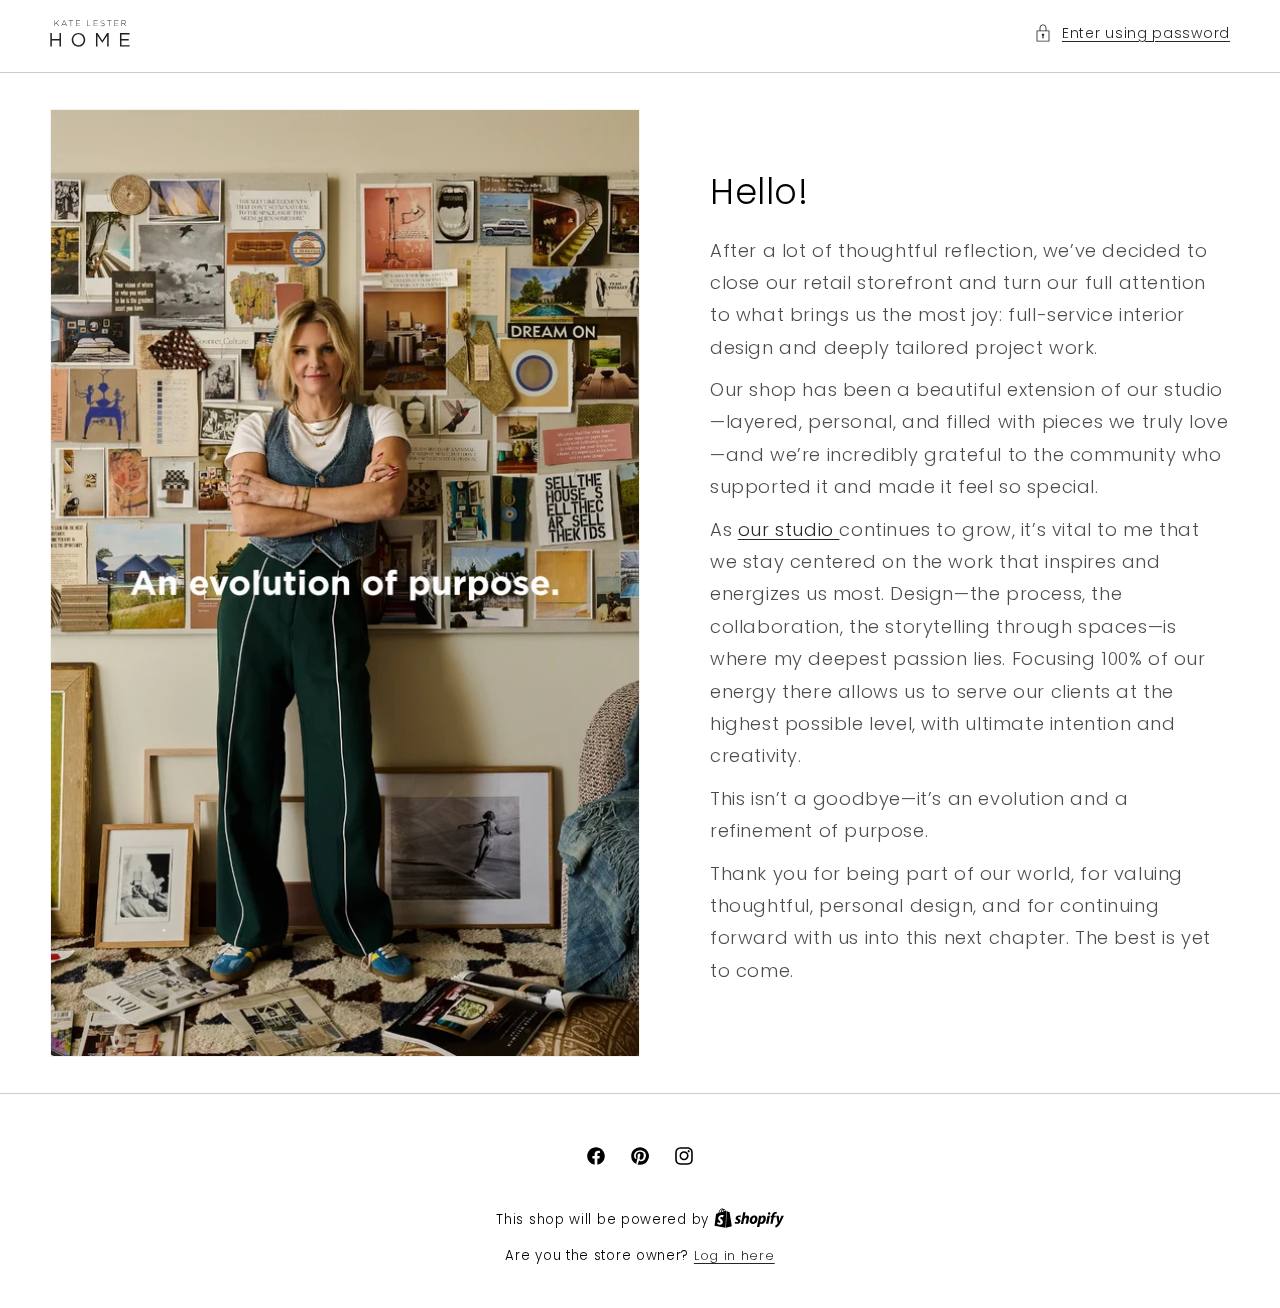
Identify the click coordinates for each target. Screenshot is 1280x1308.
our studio (789, 528)
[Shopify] (749, 1219)
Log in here (734, 1255)
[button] (1132, 33)
